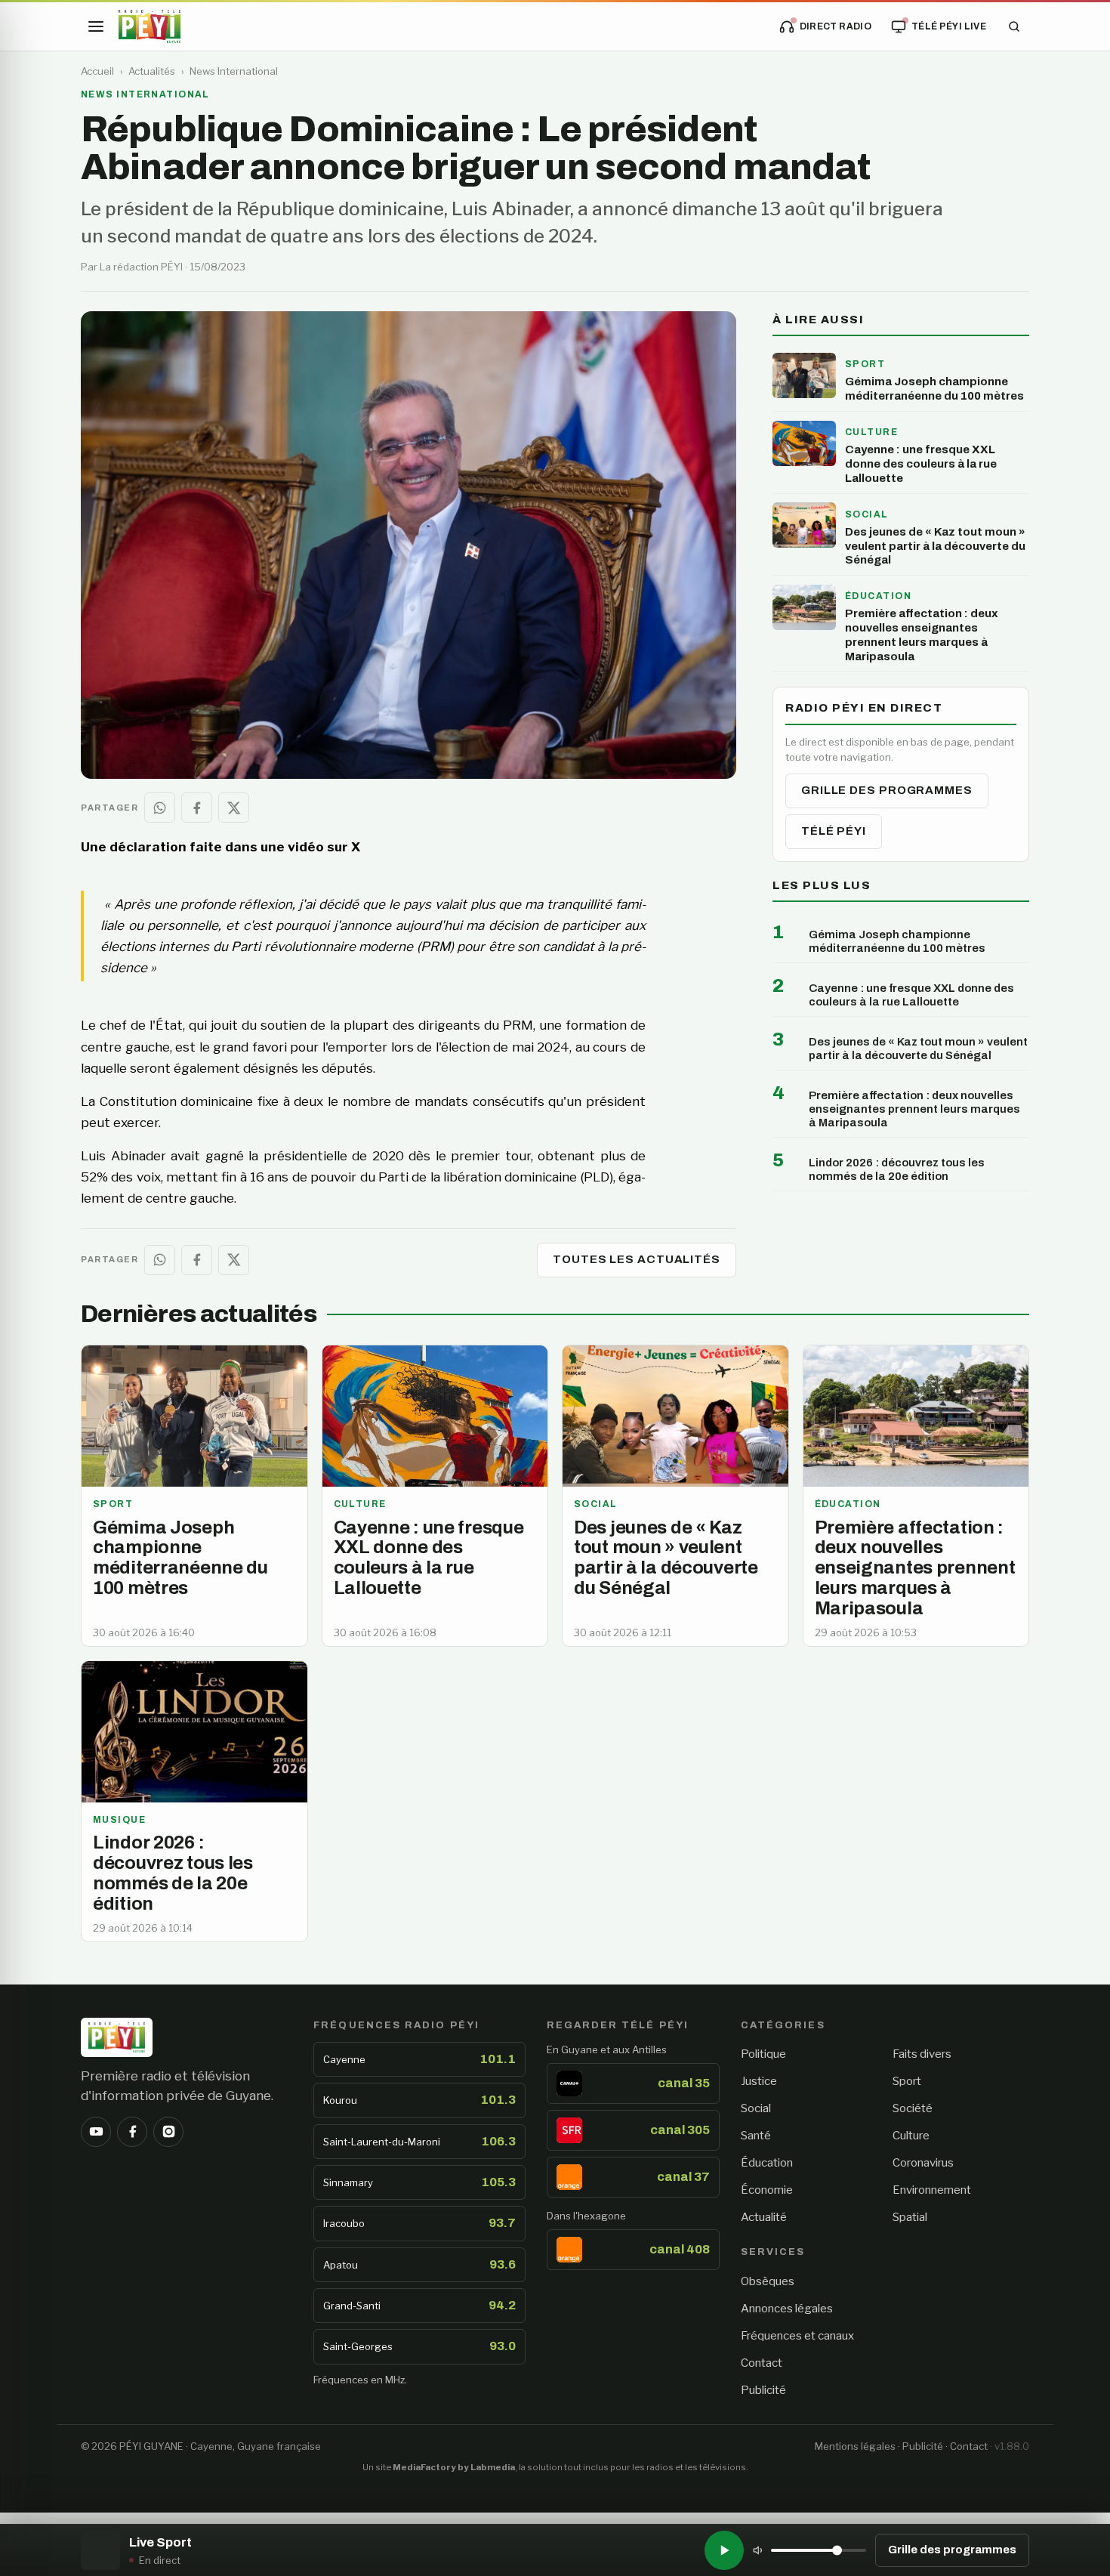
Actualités (152, 71)
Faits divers (922, 2054)
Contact (762, 2363)
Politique (763, 2054)
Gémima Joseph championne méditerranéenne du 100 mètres (897, 941)
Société (913, 2108)
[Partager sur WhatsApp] (160, 808)
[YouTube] (96, 2132)
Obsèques (768, 2281)
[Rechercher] (1014, 26)
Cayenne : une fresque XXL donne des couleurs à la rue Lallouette (911, 995)
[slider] (819, 2550)
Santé (756, 2136)
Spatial (910, 2217)
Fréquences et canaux (797, 2336)
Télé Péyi (834, 831)
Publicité (763, 2390)
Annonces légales (787, 2309)
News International (234, 71)
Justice (759, 2081)
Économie (767, 2190)
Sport (907, 2081)
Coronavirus (923, 2163)
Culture (911, 2136)
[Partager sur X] (234, 808)
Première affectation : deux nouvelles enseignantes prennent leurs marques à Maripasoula (914, 1109)
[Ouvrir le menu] (96, 26)
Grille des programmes (887, 790)
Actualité (764, 2217)
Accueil (97, 71)
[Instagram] (168, 2132)
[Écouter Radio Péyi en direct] (724, 2550)
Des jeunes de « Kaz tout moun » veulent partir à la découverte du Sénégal (918, 1049)
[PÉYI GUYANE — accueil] (150, 26)
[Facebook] (132, 2132)
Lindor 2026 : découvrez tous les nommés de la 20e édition (897, 1169)
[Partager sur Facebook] (197, 808)
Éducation (767, 2163)
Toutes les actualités (637, 1259)
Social (756, 2108)
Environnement (932, 2190)
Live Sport (160, 2542)
